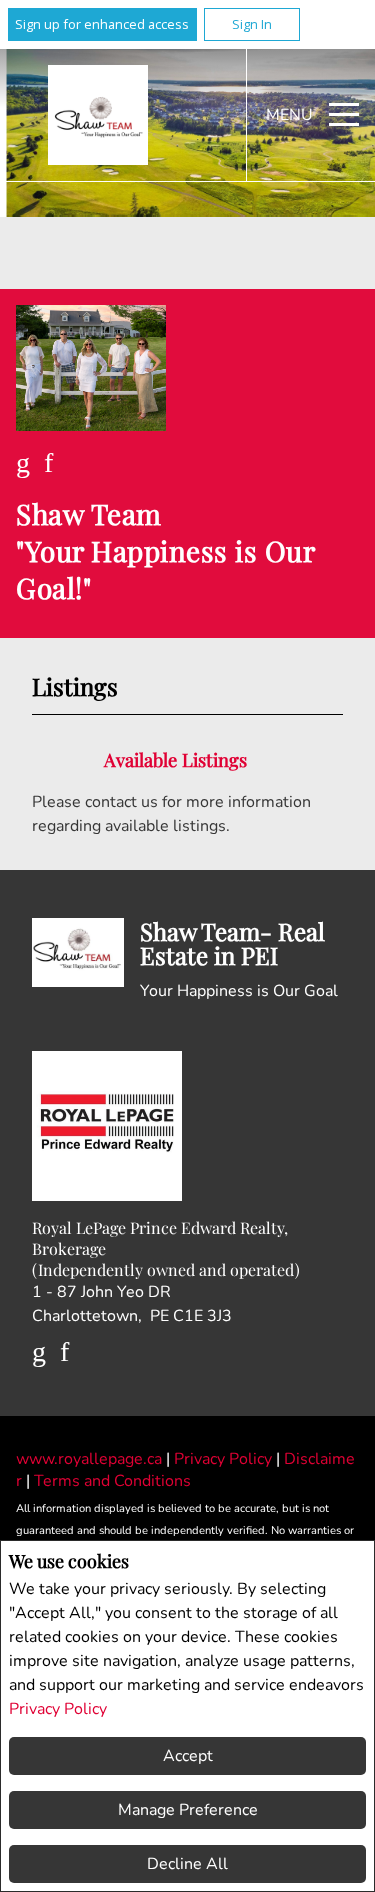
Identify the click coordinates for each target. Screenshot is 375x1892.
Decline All (187, 1864)
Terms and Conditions (112, 1481)
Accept (188, 1756)
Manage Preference (188, 1810)
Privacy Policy (58, 1709)
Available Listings (175, 759)
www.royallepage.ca (89, 1459)
